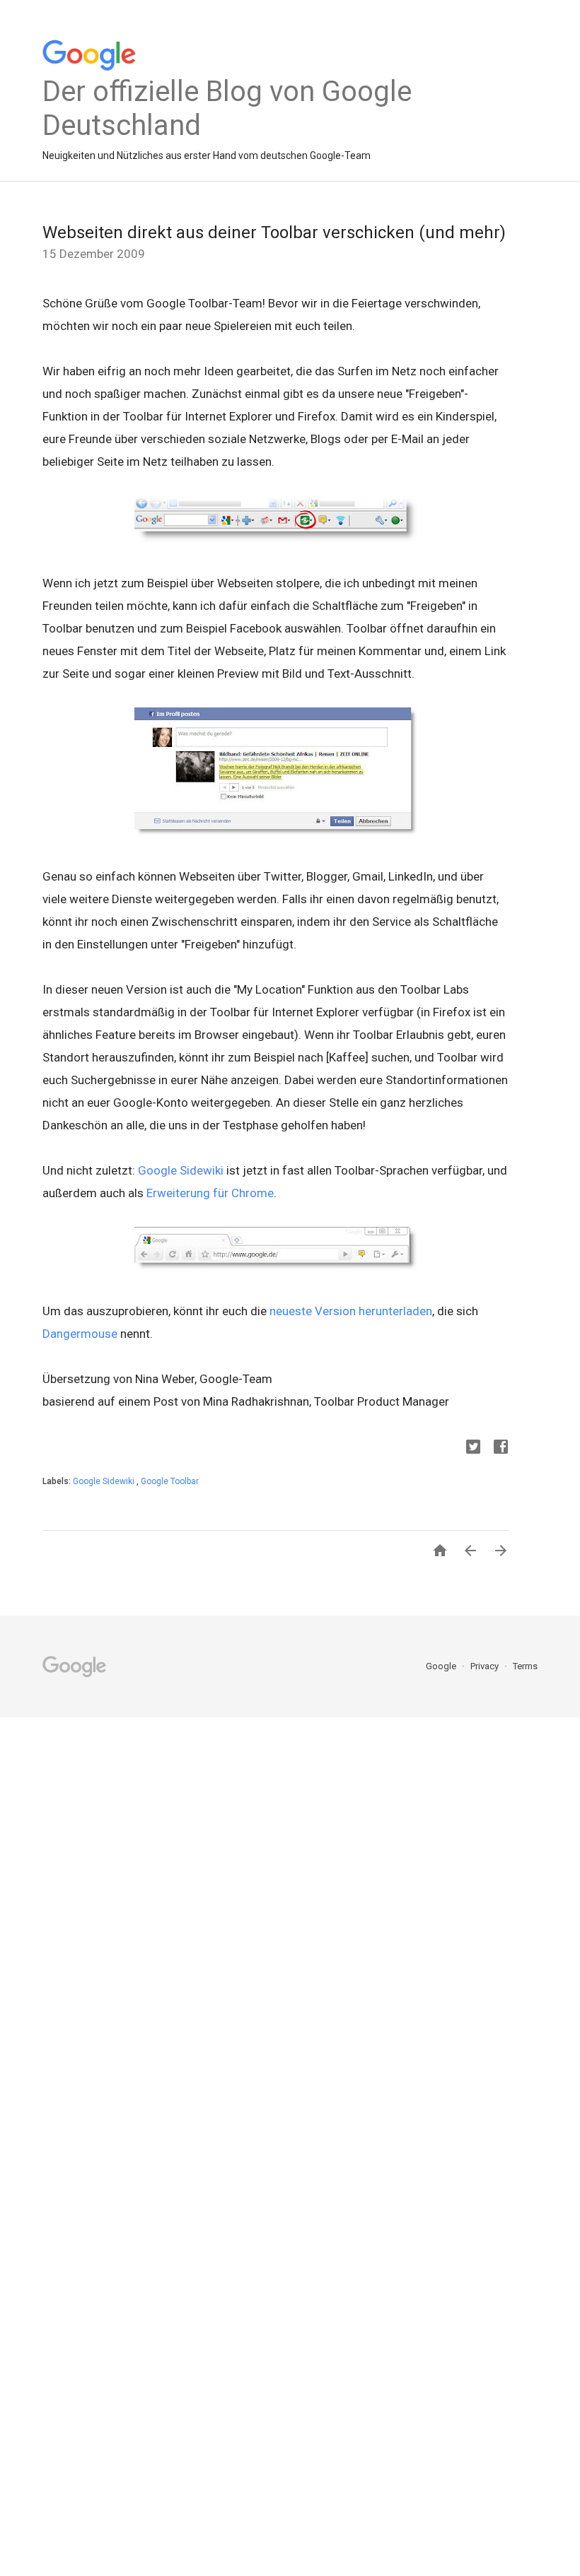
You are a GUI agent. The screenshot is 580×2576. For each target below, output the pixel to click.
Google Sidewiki (181, 1170)
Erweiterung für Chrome (210, 1193)
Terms (525, 1666)
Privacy (486, 1666)
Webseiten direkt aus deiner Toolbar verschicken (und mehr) (274, 233)
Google (442, 1666)
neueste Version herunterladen (351, 1311)
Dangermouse (80, 1334)
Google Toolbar (170, 1481)
